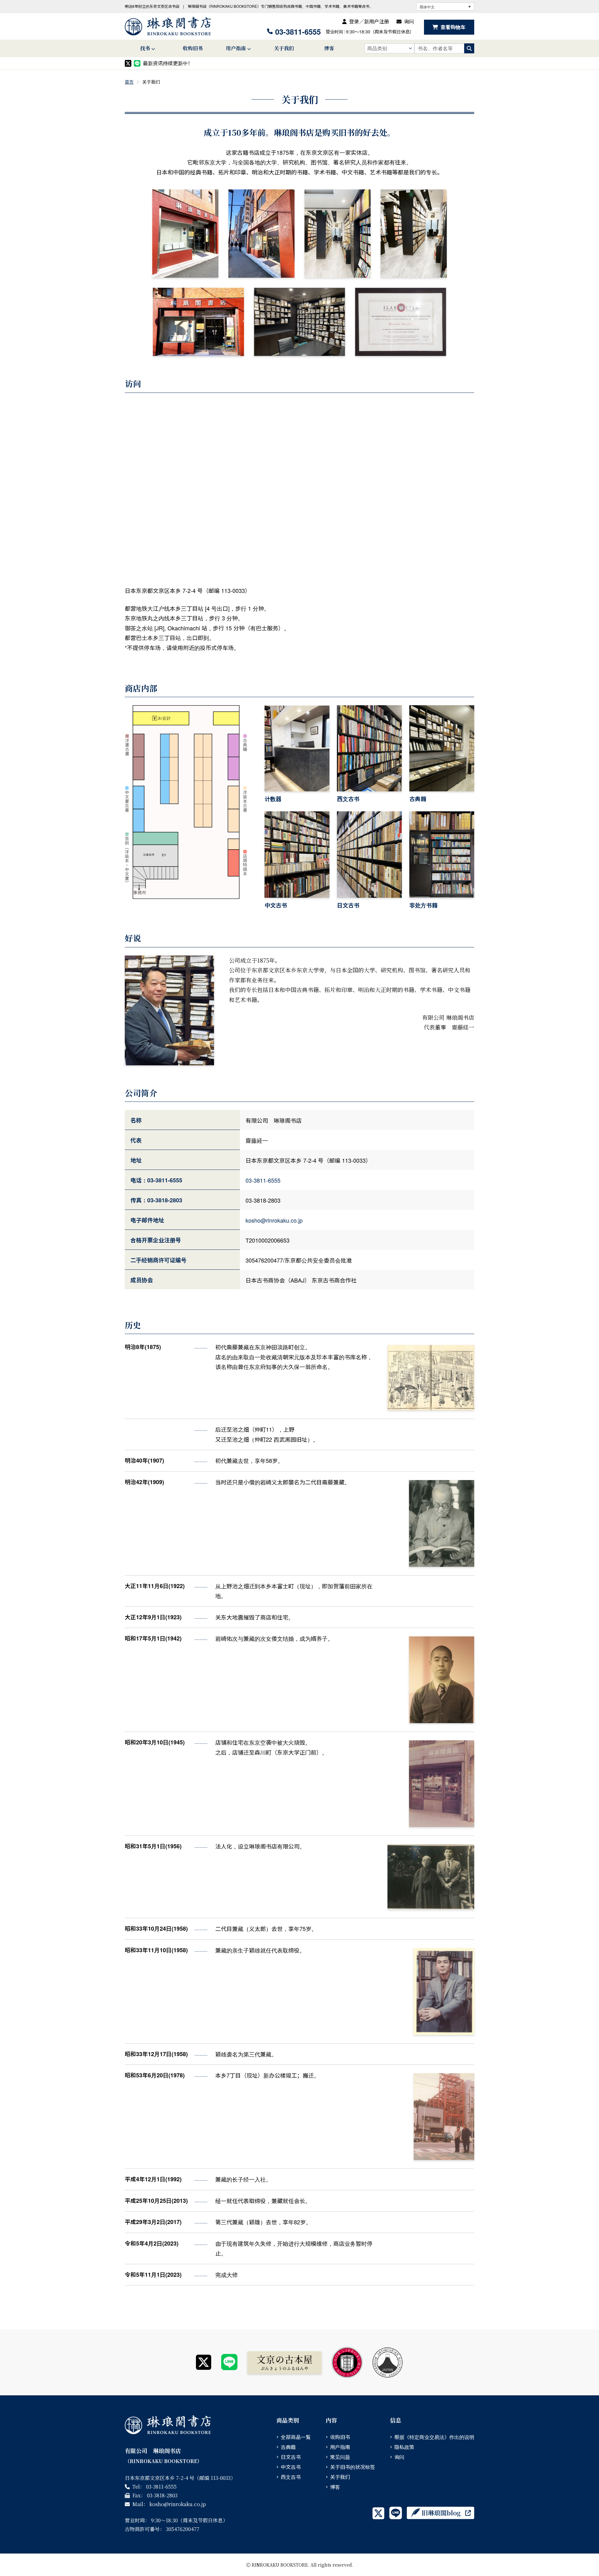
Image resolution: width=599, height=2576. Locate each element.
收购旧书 (193, 48)
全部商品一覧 (296, 2437)
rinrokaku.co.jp (274, 1220)
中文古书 (291, 2467)
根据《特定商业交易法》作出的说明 (434, 2437)
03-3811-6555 (298, 32)
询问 (409, 21)
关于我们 (284, 48)
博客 (329, 48)
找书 (145, 48)
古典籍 (288, 2447)
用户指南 (236, 48)
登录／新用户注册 (369, 21)
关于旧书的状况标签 (353, 2467)
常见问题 (340, 2457)
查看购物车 (453, 27)
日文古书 (291, 2457)
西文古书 (291, 2477)
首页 (129, 82)
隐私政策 (404, 2447)
